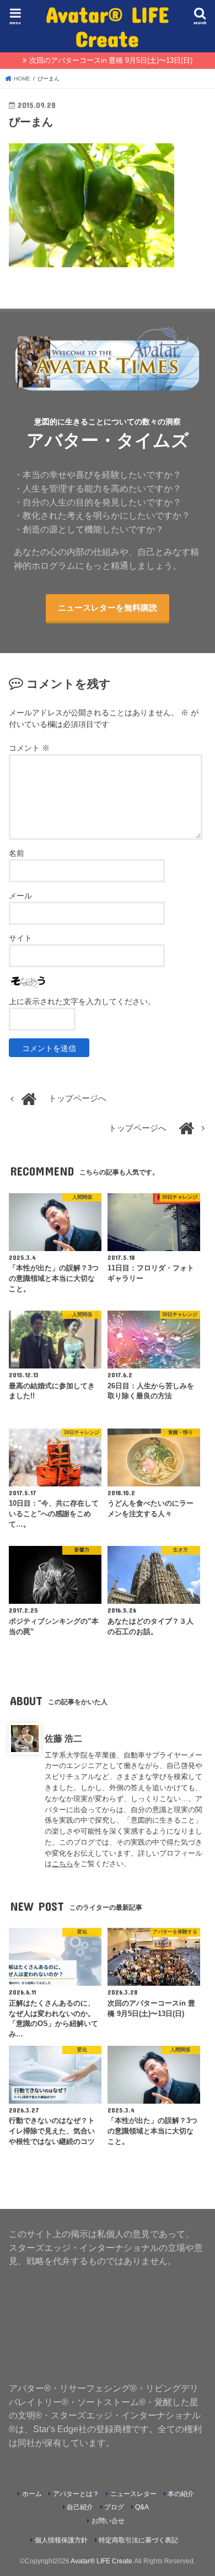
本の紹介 (181, 2494)
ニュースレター (133, 2494)
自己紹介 (80, 2507)
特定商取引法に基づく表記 (138, 2540)
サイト (20, 938)
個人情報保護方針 (61, 2540)
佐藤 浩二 (63, 1738)
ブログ (114, 2507)
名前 (17, 853)
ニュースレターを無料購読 (108, 608)
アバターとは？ (76, 2494)
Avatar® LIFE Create (108, 26)
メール (20, 896)
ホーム (32, 2494)
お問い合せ (108, 2521)
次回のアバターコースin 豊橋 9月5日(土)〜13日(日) (111, 60)
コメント (29, 748)
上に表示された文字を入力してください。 (82, 1001)
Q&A (142, 2507)
